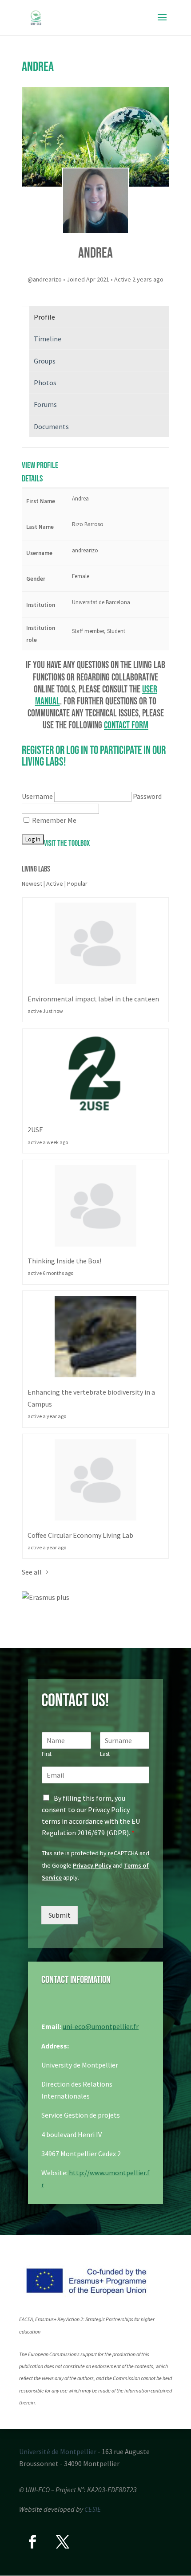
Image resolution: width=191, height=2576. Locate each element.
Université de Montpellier (58, 2451)
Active (55, 883)
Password (147, 796)
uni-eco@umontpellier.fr (101, 2026)
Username (37, 796)
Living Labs (36, 869)
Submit (60, 1915)
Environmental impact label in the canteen (93, 999)
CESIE (93, 2509)
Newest (32, 883)
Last (105, 1754)
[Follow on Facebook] (32, 2542)
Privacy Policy (92, 1865)
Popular (77, 883)
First (47, 1754)
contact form (126, 725)
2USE (35, 1130)
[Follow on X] (63, 2542)
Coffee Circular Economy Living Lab (80, 1535)
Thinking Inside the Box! (64, 1261)
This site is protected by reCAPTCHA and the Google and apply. (95, 1865)
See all (32, 1572)
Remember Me (54, 820)
